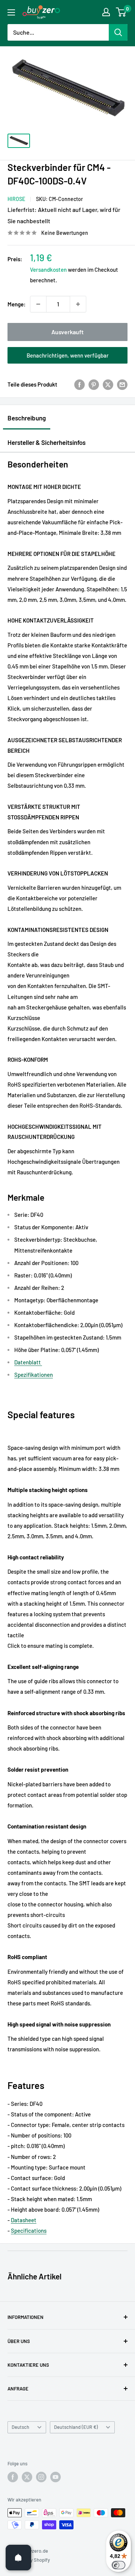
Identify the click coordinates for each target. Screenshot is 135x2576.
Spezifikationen (34, 1375)
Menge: (16, 304)
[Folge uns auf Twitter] (27, 2477)
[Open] (18, 2558)
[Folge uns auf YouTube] (55, 2477)
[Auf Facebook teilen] (79, 384)
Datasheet (24, 2220)
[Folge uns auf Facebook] (13, 2477)
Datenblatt (28, 1362)
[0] (121, 12)
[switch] (118, 2565)
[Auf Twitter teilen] (108, 384)
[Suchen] (118, 32)
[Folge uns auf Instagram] (41, 2477)
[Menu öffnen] (11, 12)
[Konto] (106, 12)
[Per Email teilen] (122, 384)
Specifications (29, 2230)
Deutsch (20, 2427)
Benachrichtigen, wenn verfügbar (68, 355)
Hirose (16, 199)
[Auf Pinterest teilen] (94, 384)
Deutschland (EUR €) (76, 2427)
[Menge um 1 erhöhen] (78, 304)
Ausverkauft (67, 332)
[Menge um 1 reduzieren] (38, 304)
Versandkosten (48, 269)
